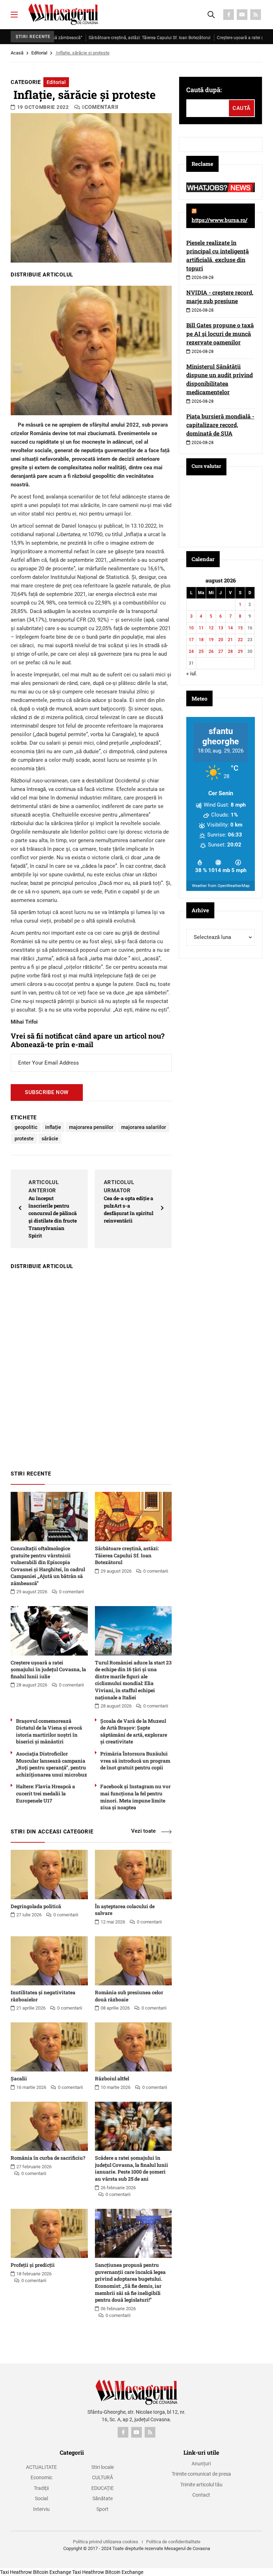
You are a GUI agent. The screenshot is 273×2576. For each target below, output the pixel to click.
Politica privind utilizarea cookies (106, 2542)
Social (41, 2498)
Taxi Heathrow (16, 2572)
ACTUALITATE (41, 2467)
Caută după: (204, 90)
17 (191, 640)
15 (240, 628)
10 (191, 628)
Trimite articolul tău (201, 2485)
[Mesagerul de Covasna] (63, 14)
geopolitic (26, 1127)
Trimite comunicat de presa (201, 2474)
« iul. (192, 674)
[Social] (229, 15)
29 (240, 651)
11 (201, 628)
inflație (53, 1127)
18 (201, 640)
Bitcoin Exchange (52, 2572)
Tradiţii (41, 2488)
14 (230, 628)
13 (221, 628)
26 (211, 651)
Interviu (41, 2509)
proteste (24, 1139)
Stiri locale (103, 2467)
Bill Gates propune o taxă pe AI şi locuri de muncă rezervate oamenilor (220, 334)
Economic (41, 2477)
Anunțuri (201, 2464)
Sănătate (103, 2498)
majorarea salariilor (144, 1127)
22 (240, 640)
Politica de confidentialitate (173, 2542)
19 (211, 640)
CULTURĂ (103, 2477)
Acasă (17, 53)
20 (221, 640)
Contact (201, 2495)
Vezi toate (143, 1831)
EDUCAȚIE (103, 2488)
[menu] (14, 15)
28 (230, 651)
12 (211, 628)
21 (230, 640)
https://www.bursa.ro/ (220, 220)
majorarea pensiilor (91, 1127)
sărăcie (50, 1139)
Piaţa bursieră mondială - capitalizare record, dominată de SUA (220, 425)
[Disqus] (91, 1367)
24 (191, 651)
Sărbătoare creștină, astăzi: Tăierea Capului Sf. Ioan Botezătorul (106, 38)
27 (221, 651)
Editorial (39, 53)
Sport (102, 2509)
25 (201, 651)
